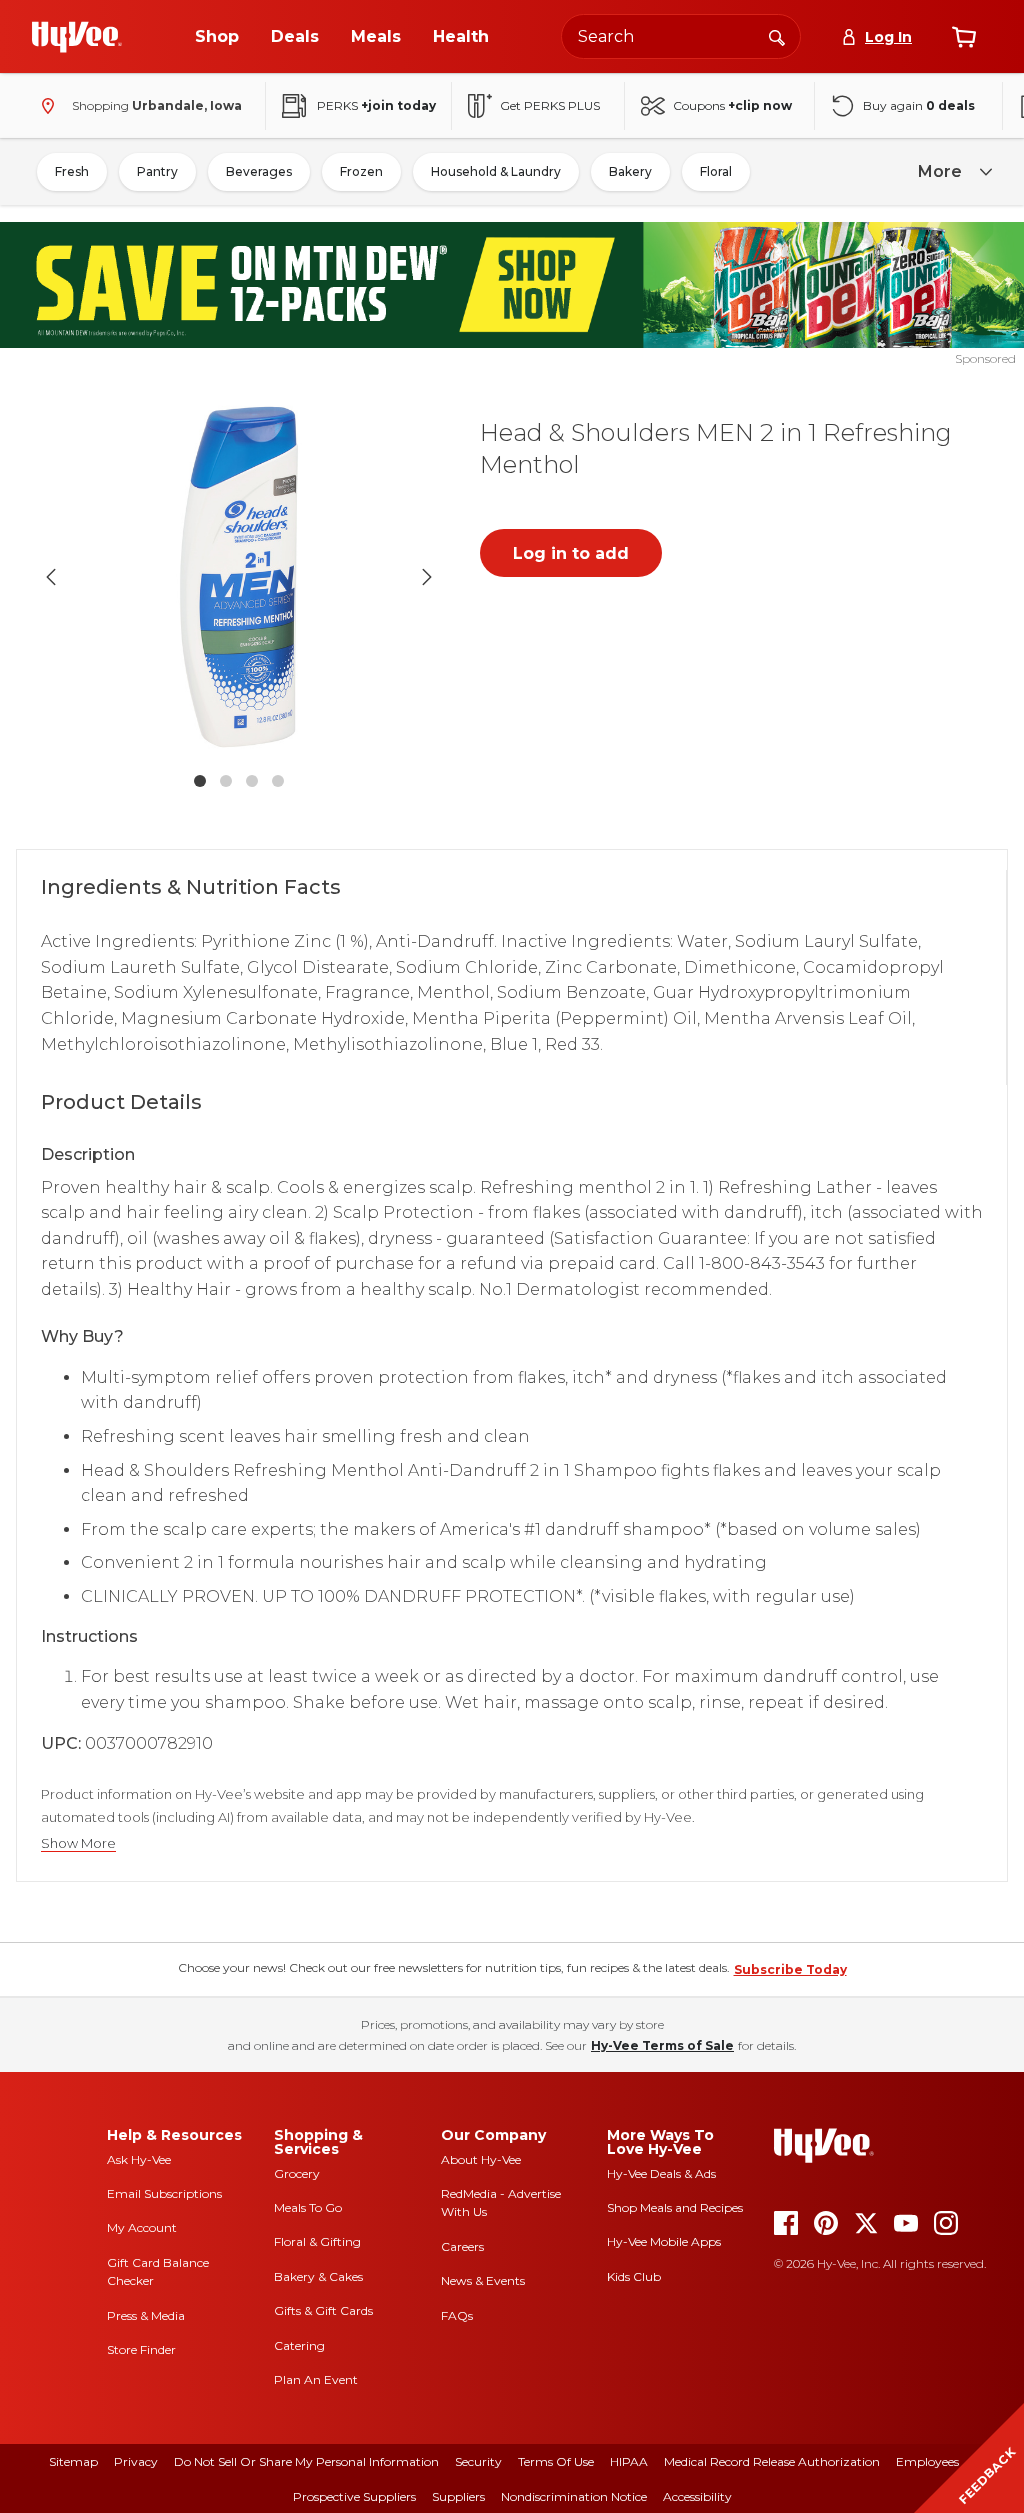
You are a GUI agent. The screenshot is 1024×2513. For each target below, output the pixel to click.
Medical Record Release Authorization (772, 2461)
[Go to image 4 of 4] (278, 781)
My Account (142, 2227)
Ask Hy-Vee (139, 2159)
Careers (462, 2246)
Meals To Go (308, 2207)
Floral (716, 171)
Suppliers (458, 2496)
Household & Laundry (496, 171)
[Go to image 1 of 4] (200, 781)
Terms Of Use (556, 2461)
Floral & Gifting (317, 2241)
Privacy (136, 2461)
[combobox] (681, 36)
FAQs (457, 2315)
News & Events (483, 2280)
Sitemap (73, 2461)
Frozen (361, 171)
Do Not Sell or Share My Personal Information (306, 2461)
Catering (299, 2345)
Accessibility (697, 2496)
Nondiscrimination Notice (574, 2496)
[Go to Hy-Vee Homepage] (77, 37)
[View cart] (964, 37)
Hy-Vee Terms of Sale (662, 2045)
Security (478, 2461)
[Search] (777, 36)
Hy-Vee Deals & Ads (661, 2173)
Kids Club (634, 2276)
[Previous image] (51, 577)
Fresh (72, 171)
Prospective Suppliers (354, 2496)
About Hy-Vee (481, 2159)
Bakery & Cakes (318, 2276)
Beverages (259, 171)
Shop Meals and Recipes (675, 2207)
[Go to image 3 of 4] (252, 781)
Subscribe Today (790, 1969)
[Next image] (427, 577)
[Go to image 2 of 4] (226, 781)
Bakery (630, 171)
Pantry (157, 171)
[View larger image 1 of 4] (239, 577)
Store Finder (141, 2349)
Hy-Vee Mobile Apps (664, 2241)
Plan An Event (316, 2379)
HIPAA (629, 2461)
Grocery (297, 2173)
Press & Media (146, 2315)
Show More (78, 1843)
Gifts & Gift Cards (323, 2310)
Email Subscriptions (164, 2193)
